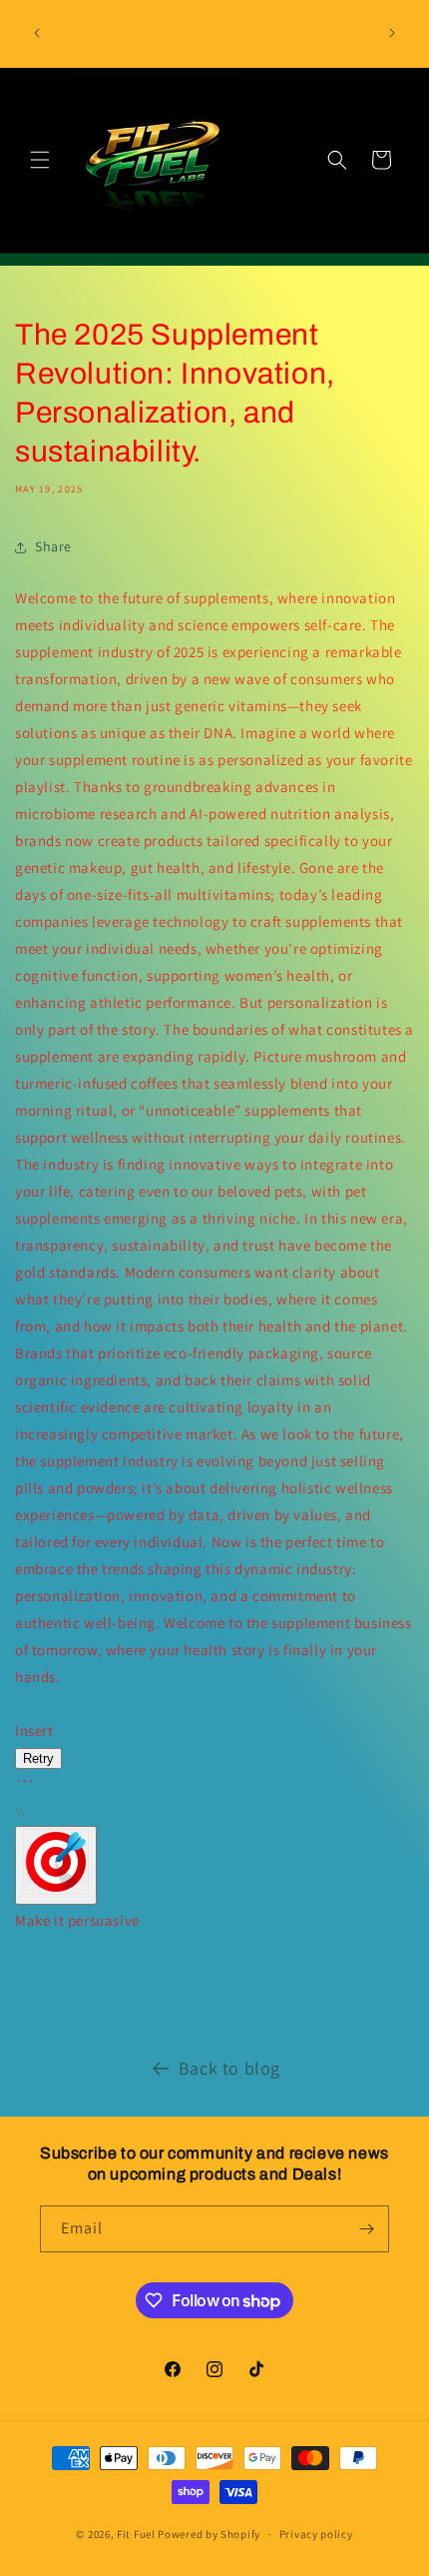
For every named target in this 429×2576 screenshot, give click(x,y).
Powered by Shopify (209, 2534)
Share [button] (53, 546)
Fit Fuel (136, 2534)
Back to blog (229, 2068)
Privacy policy (316, 2534)
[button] (40, 160)
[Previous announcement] (37, 33)
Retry (38, 1758)
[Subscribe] (366, 2229)
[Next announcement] (392, 33)
